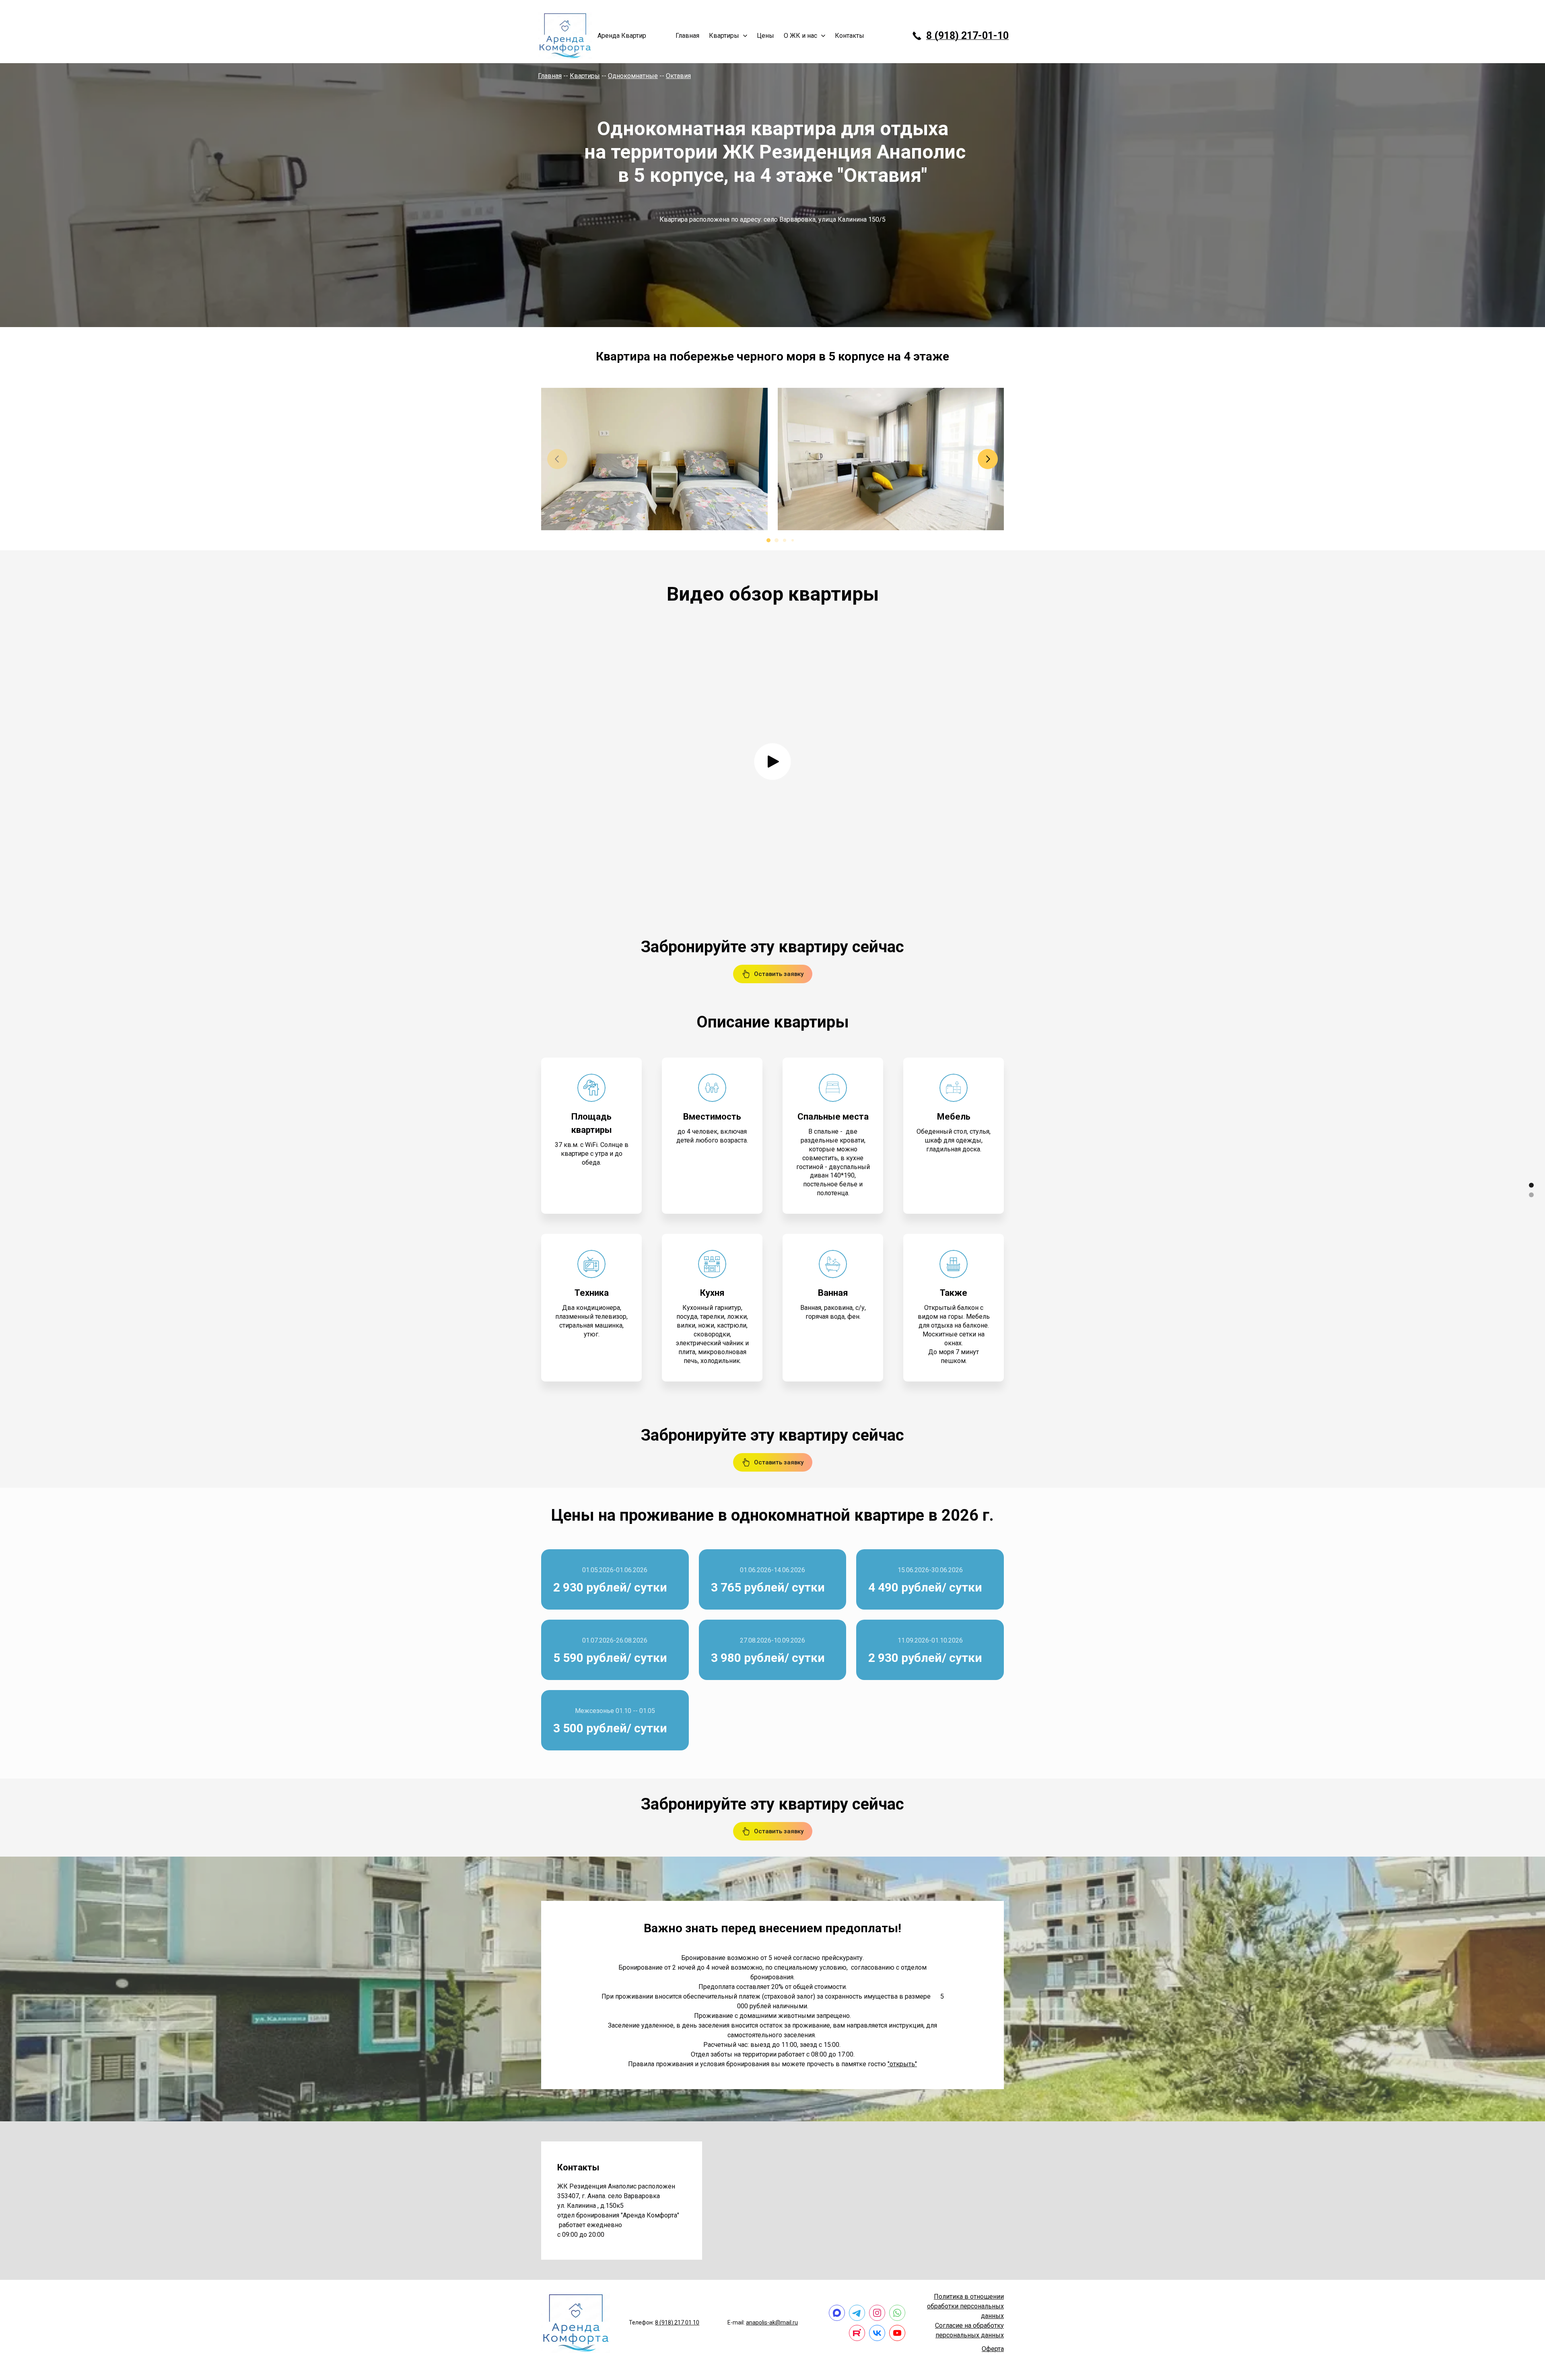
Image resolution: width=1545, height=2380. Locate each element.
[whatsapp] (897, 2313)
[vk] (877, 2333)
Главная (550, 76)
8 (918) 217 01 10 (677, 2322)
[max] (837, 2313)
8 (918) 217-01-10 (967, 36)
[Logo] (565, 36)
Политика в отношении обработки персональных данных (965, 2306)
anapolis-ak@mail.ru (772, 2322)
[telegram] (857, 2313)
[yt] (897, 2333)
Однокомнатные (633, 76)
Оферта (993, 2349)
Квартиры (585, 76)
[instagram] (877, 2313)
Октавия (678, 76)
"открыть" (902, 2064)
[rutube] (857, 2333)
